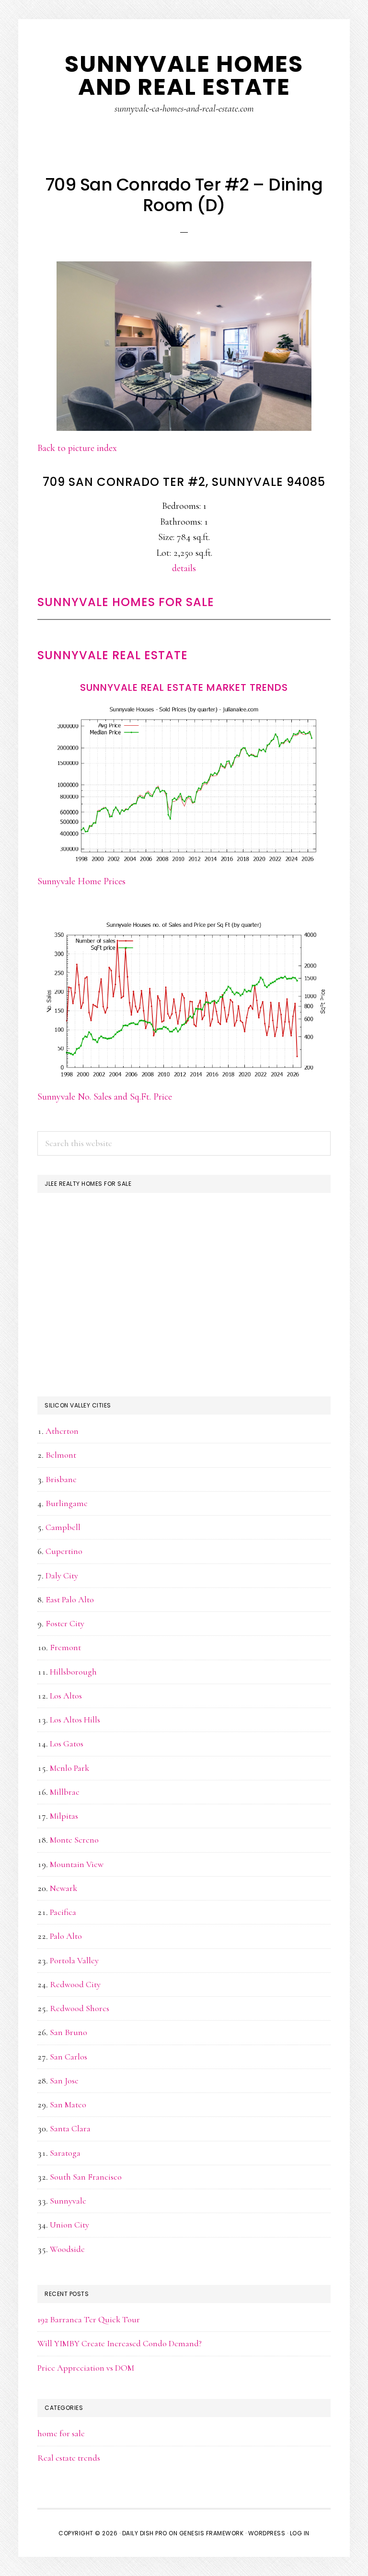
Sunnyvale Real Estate (113, 655)
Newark (63, 1888)
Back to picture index (77, 448)
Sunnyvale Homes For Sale (126, 602)
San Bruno (69, 2032)
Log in (300, 2533)
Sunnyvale (68, 2201)
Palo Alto (66, 1936)
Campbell (63, 1527)
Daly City (62, 1575)
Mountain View (77, 1864)
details (184, 568)
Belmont (61, 1455)
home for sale (61, 2433)
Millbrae (65, 1792)
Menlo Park (69, 1768)
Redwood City (75, 1984)
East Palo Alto (70, 1599)
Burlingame (67, 1503)
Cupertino (64, 1551)
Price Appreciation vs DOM (86, 2368)
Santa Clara (70, 2128)
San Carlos (69, 2057)
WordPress (267, 2533)
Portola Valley (74, 1960)
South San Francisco (86, 2177)
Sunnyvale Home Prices (81, 881)
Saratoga (65, 2153)
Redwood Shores (80, 2008)
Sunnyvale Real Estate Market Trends (184, 687)
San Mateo (68, 2104)
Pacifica (63, 1912)
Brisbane (61, 1479)
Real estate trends (69, 2458)
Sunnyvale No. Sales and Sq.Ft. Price (105, 1097)
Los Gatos (67, 1744)
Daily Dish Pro (145, 2533)
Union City (69, 2225)
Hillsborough (73, 1672)
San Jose (64, 2081)
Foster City (65, 1623)
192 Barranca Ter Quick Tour (89, 2319)
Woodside (67, 2249)
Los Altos (66, 1696)
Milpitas (64, 1816)
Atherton (62, 1431)
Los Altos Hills (75, 1720)
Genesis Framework (212, 2533)
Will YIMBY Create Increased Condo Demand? (120, 2343)
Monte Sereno (74, 1840)
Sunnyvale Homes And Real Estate (184, 75)
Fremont (65, 1647)
